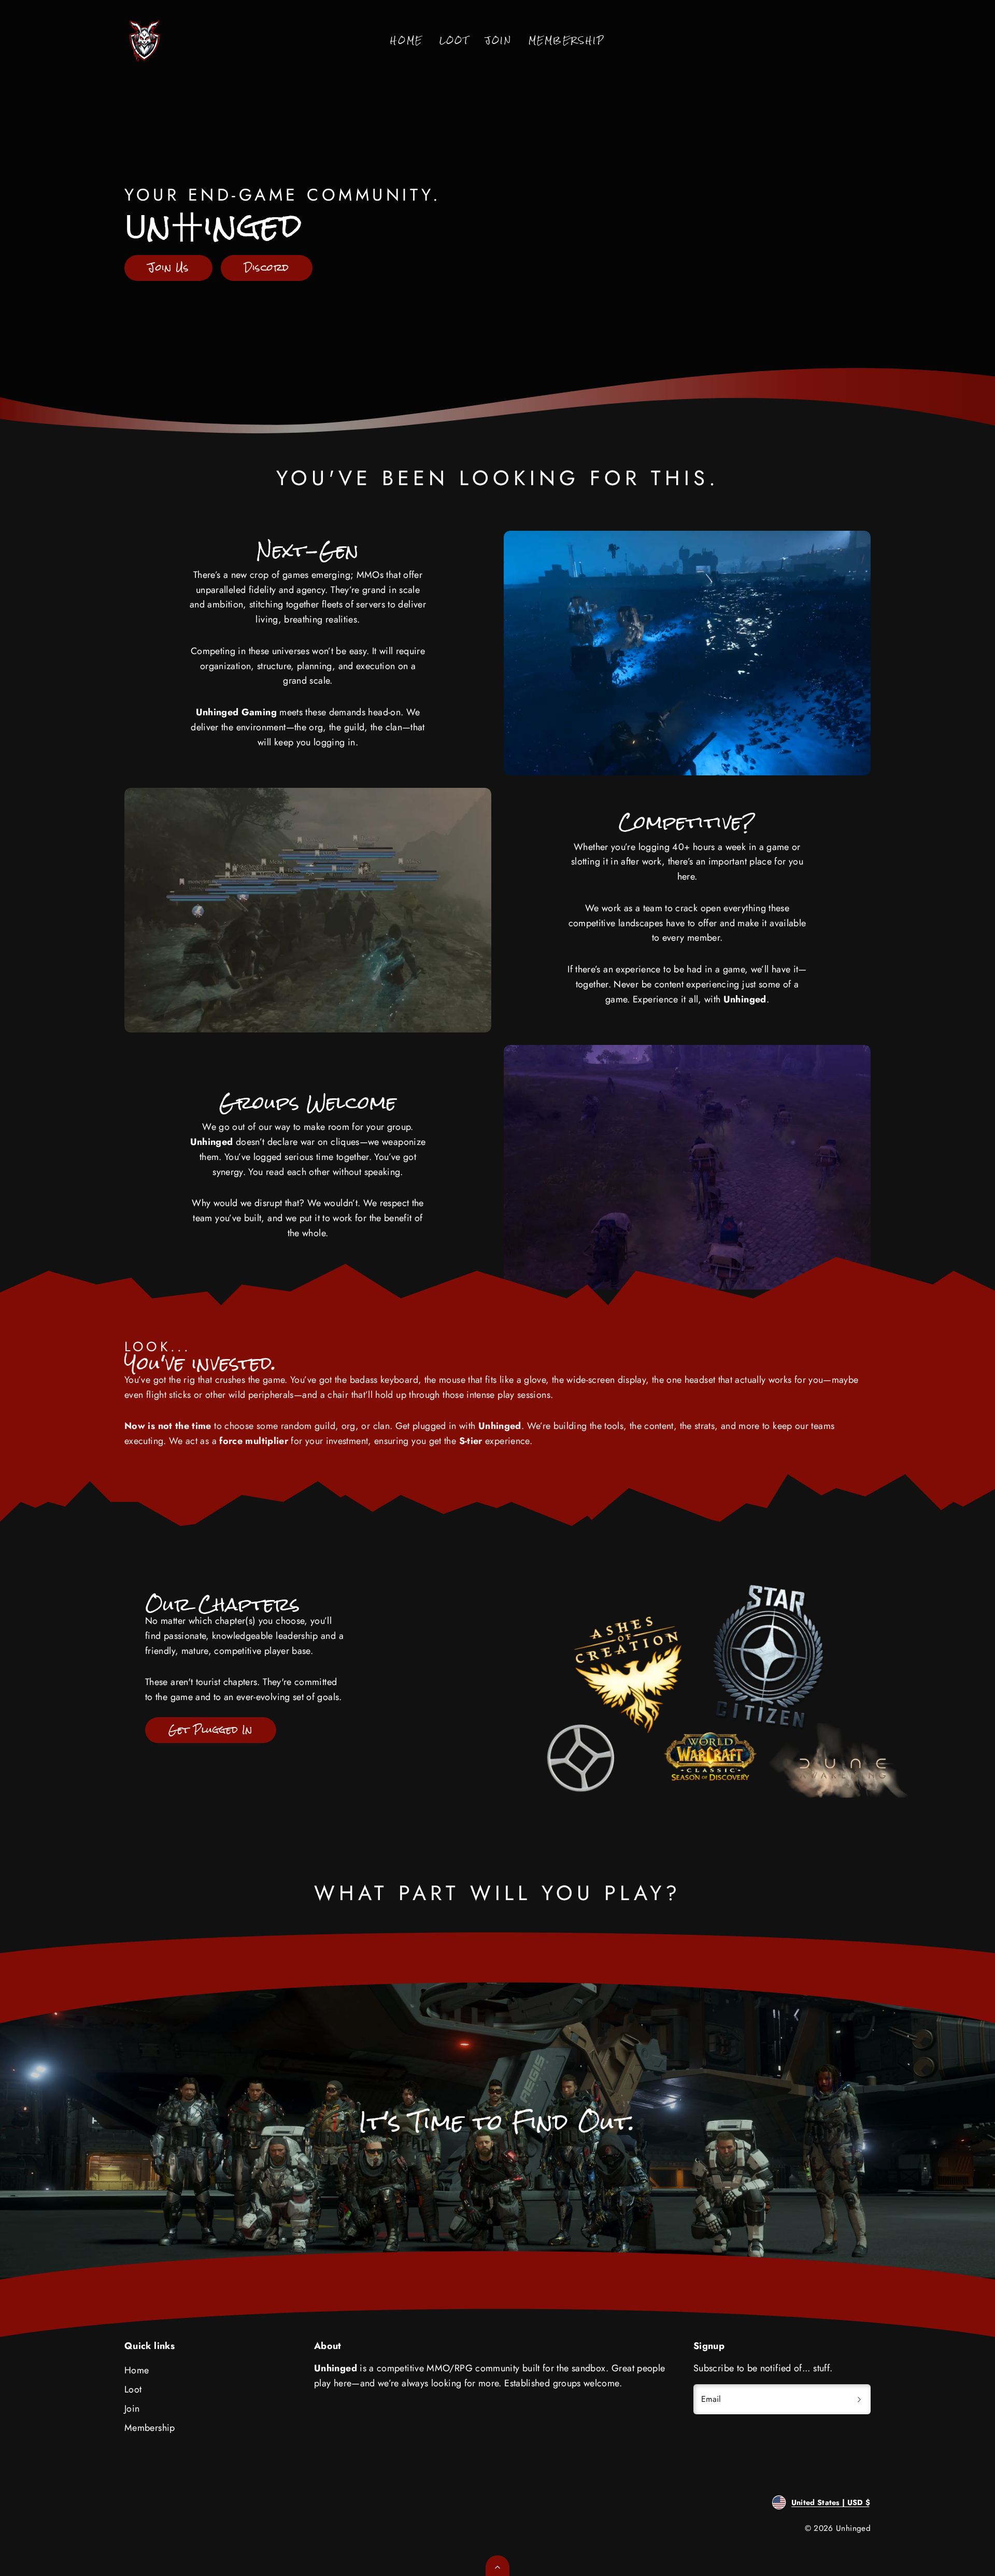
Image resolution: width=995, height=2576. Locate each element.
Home (406, 41)
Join (498, 41)
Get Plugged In (210, 1730)
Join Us (168, 267)
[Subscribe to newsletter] (859, 2399)
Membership (567, 41)
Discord (267, 267)
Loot (454, 41)
